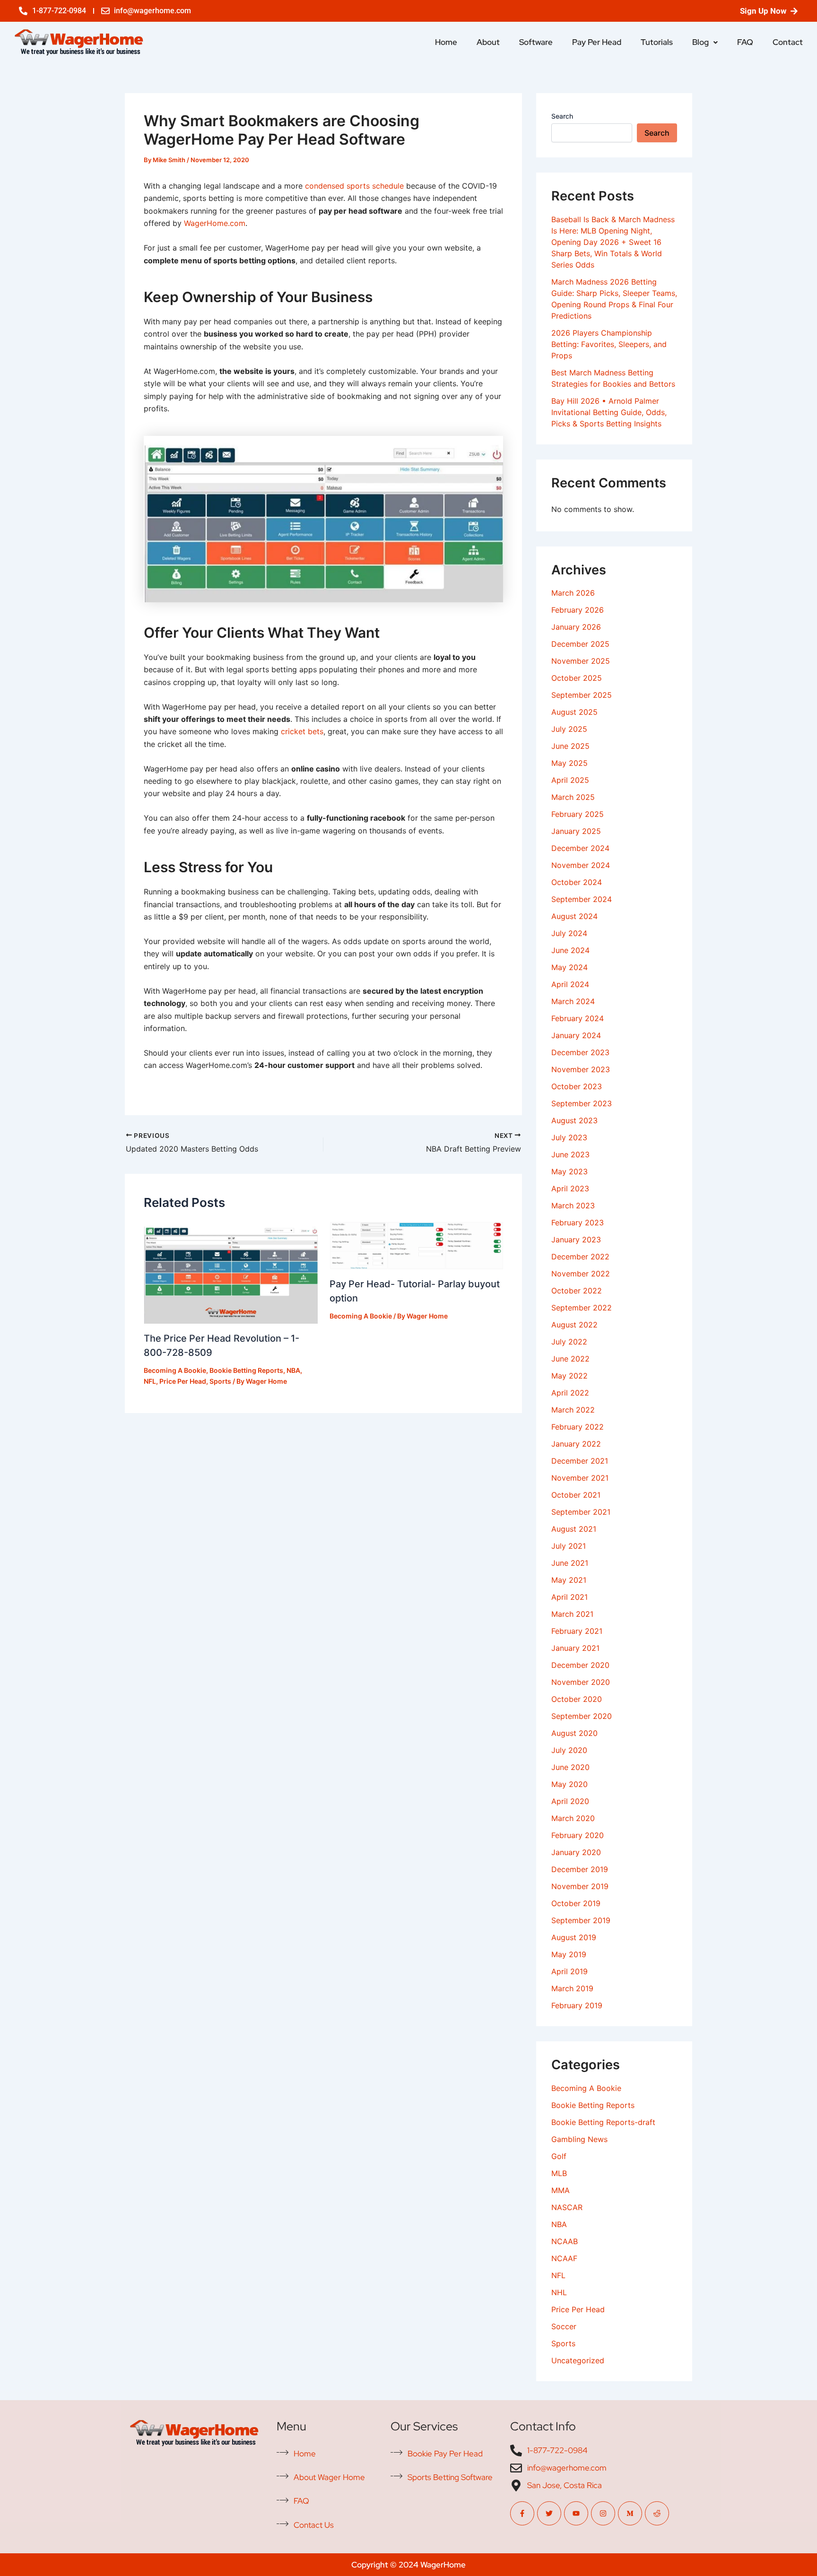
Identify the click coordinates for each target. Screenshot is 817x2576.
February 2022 (578, 1427)
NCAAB (565, 2241)
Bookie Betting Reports (246, 1370)
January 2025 (576, 831)
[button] (705, 42)
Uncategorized (578, 2360)
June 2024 (570, 950)
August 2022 (574, 1325)
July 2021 (569, 1546)
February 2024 (578, 1018)
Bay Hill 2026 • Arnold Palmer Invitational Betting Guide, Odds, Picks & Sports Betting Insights (609, 412)
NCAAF (564, 2258)
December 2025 (580, 644)
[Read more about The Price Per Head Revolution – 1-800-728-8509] (231, 1272)
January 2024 (576, 1035)
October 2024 (577, 882)
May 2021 (569, 1580)
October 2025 (577, 678)
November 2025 (581, 661)
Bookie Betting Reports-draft (603, 2122)
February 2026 (578, 610)
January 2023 (576, 1240)
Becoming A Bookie (175, 1370)
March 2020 (573, 1818)
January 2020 (576, 1852)
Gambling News (579, 2139)
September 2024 (582, 899)
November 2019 (580, 1886)
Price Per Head (183, 1381)
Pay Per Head (597, 42)
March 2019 (572, 1988)
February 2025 (578, 814)
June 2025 (570, 746)
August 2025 (574, 712)
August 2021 (574, 1529)
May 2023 (569, 1171)
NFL (150, 1381)
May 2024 (569, 967)
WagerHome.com (215, 223)
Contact (788, 42)
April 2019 (569, 1971)
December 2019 (580, 1869)
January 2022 (576, 1444)
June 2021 (570, 1563)
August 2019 (574, 1937)
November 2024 (581, 865)
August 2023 (574, 1120)
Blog (700, 42)
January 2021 (575, 1648)
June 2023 (570, 1154)
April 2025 (570, 780)
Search (562, 116)
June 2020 (570, 1767)
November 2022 (581, 1274)
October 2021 (576, 1495)
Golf (559, 2156)
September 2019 (581, 1920)
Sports (220, 1381)
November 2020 (581, 1682)
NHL (559, 2292)
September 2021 (581, 1512)
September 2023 (582, 1103)
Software (536, 42)
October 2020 (577, 1699)
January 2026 (576, 627)
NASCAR (567, 2207)
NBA (293, 1370)
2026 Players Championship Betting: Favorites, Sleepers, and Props (609, 344)
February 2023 (578, 1223)
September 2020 (582, 1716)
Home (446, 42)
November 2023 (581, 1069)
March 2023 (573, 1206)
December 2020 (580, 1665)
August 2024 (574, 916)
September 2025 (582, 695)
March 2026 (573, 593)
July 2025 (569, 729)
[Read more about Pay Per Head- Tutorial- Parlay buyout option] (417, 1245)
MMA (561, 2190)
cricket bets (302, 731)
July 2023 (569, 1137)
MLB (559, 2173)
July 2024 (569, 933)
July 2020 (569, 1750)
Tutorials (657, 42)
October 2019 (576, 1903)
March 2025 (573, 797)
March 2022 (573, 1410)
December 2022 (580, 1257)
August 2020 (574, 1733)
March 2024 (573, 1001)
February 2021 (577, 1631)
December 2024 (580, 848)
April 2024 (570, 984)
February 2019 (577, 2005)
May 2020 (569, 1784)
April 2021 (569, 1597)
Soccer (564, 2326)
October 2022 (577, 1291)
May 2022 (569, 1376)
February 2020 (578, 1835)
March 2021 (572, 1614)
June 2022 (570, 1359)
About (488, 42)
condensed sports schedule (354, 186)
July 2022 (569, 1342)
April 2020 (570, 1801)
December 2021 (580, 1461)
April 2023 (570, 1188)
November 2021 (580, 1478)
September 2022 (582, 1308)
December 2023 (580, 1052)
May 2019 (569, 1954)
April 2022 (570, 1393)
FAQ (745, 42)
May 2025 (569, 763)
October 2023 (577, 1086)
